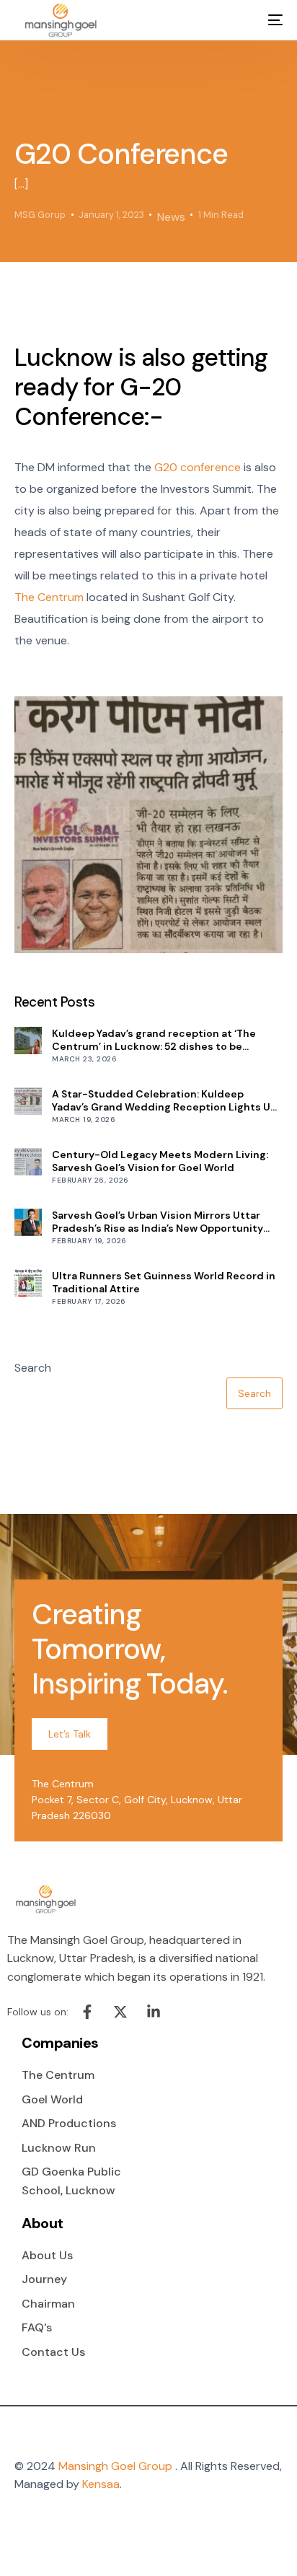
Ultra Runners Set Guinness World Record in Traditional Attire (164, 1282)
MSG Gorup (40, 215)
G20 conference (198, 467)
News (171, 217)
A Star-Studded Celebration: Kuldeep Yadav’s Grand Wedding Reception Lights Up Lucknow (164, 1100)
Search (33, 1368)
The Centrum (49, 597)
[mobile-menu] (265, 20)
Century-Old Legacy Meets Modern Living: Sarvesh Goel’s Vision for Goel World (160, 1161)
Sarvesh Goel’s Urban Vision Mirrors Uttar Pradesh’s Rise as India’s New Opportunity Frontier (158, 1222)
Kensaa (101, 2484)
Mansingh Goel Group (115, 2466)
